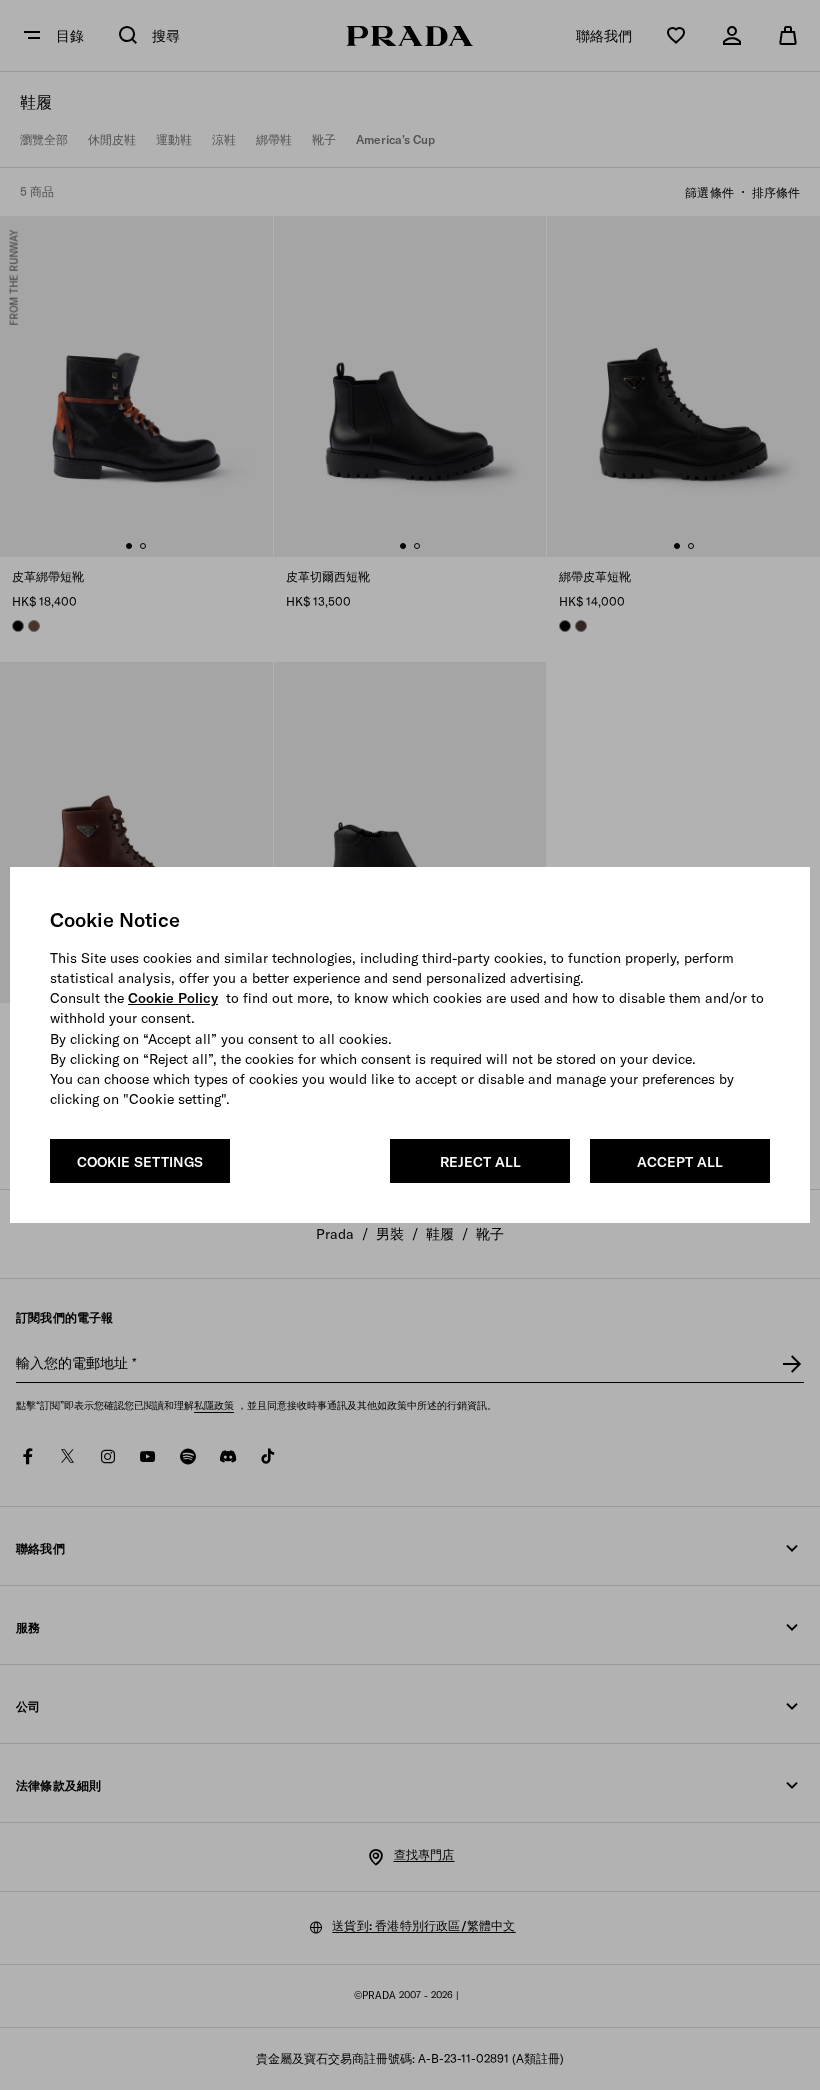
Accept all (680, 1162)
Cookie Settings (140, 1162)
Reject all (480, 1162)
